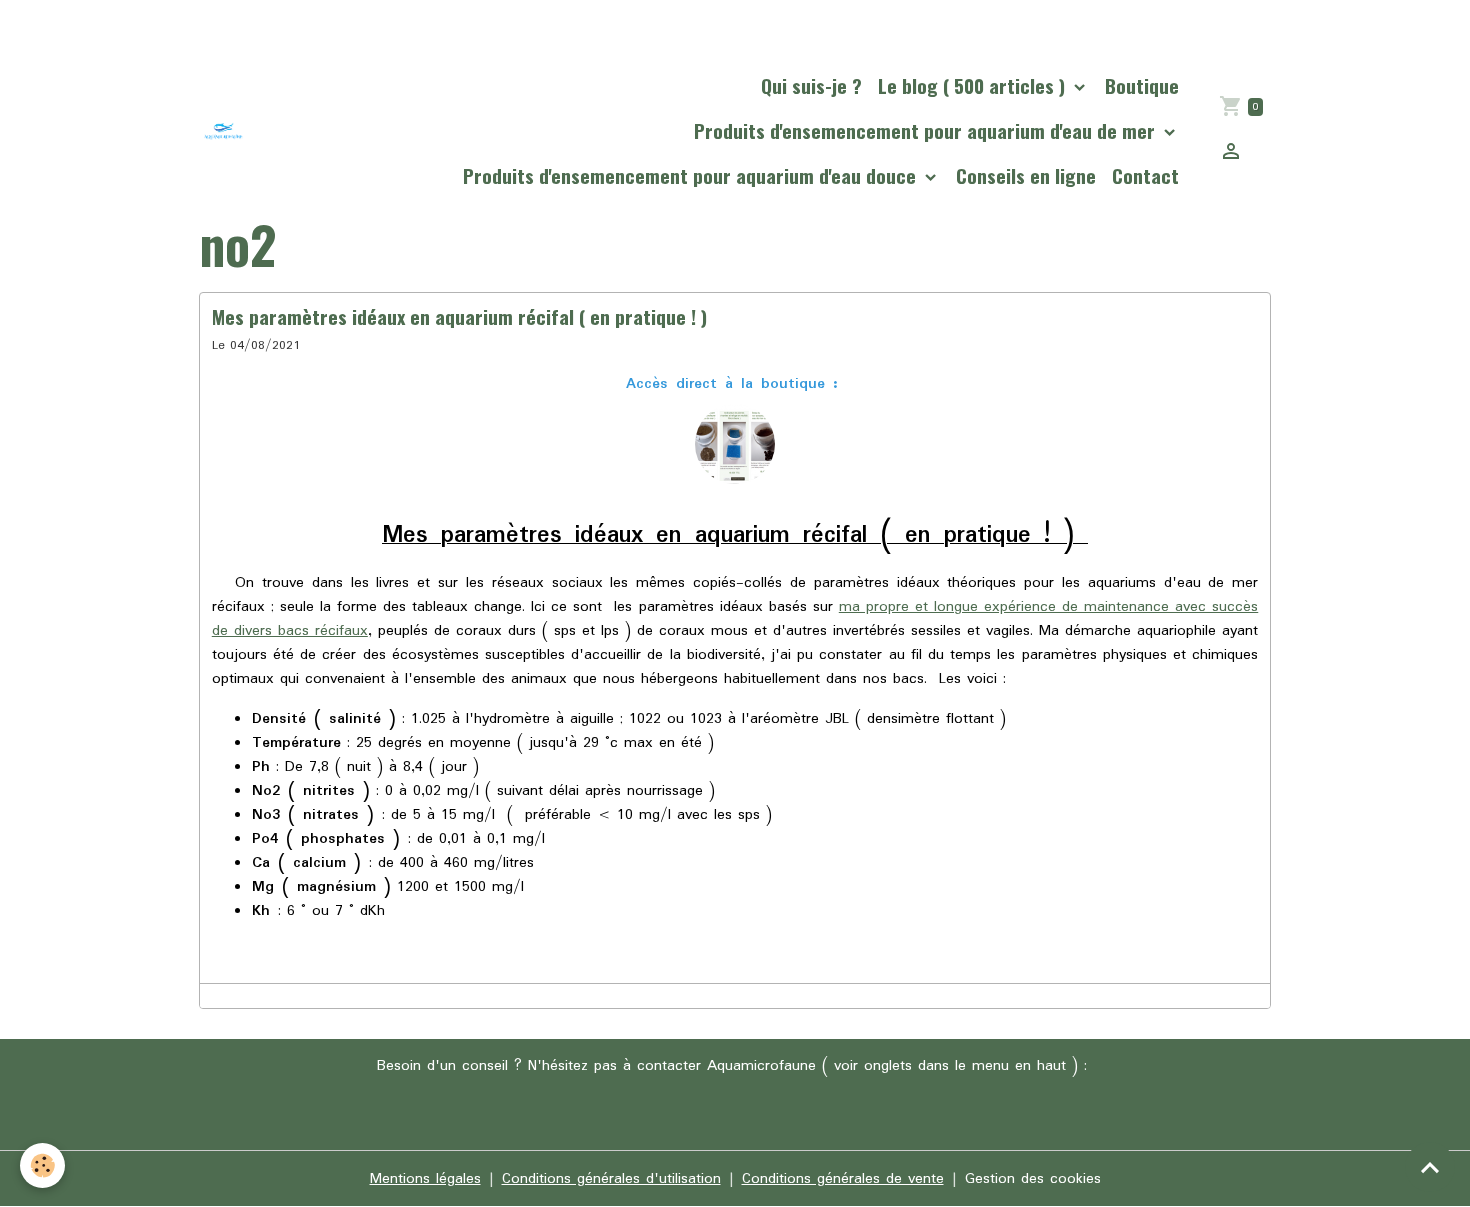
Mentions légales (425, 1179)
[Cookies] (42, 1165)
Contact (1145, 175)
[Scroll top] (1430, 1167)
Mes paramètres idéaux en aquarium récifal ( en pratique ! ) (459, 316)
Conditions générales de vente (843, 1179)
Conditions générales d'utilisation (611, 1179)
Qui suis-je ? (811, 85)
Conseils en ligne (1026, 175)
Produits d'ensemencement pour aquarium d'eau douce (692, 175)
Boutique (1142, 85)
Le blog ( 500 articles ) (974, 85)
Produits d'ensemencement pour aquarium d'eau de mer (927, 130)
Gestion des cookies (1033, 1179)
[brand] (223, 130)
